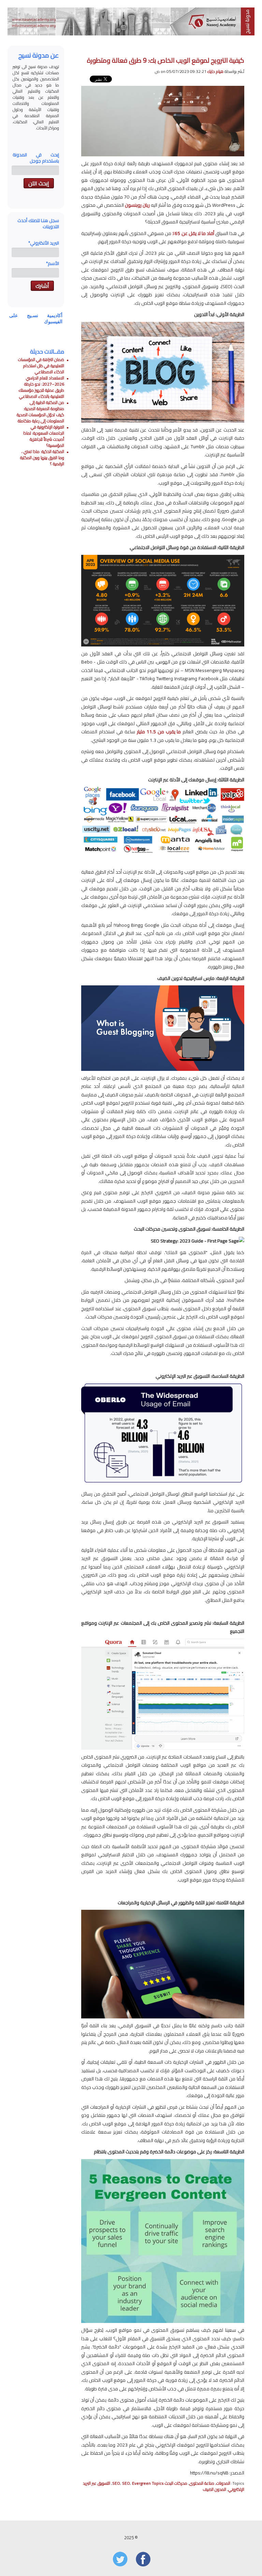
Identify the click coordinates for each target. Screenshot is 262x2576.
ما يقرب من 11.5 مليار (159, 732)
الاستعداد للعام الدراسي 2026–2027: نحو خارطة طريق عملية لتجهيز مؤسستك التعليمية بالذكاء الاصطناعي (41, 387)
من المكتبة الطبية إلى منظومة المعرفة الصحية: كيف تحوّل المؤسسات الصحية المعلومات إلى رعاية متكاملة (40, 412)
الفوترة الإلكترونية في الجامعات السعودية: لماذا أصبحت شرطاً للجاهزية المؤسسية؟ (44, 436)
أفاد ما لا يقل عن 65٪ (193, 233)
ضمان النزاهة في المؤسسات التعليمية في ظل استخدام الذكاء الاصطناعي (41, 366)
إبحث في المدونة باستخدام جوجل (36, 158)
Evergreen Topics (148, 2483)
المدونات (223, 2483)
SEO (126, 2483)
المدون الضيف (214, 2489)
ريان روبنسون (137, 205)
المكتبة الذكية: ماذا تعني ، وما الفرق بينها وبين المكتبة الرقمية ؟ (42, 458)
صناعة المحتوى (202, 2483)
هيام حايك (215, 71)
